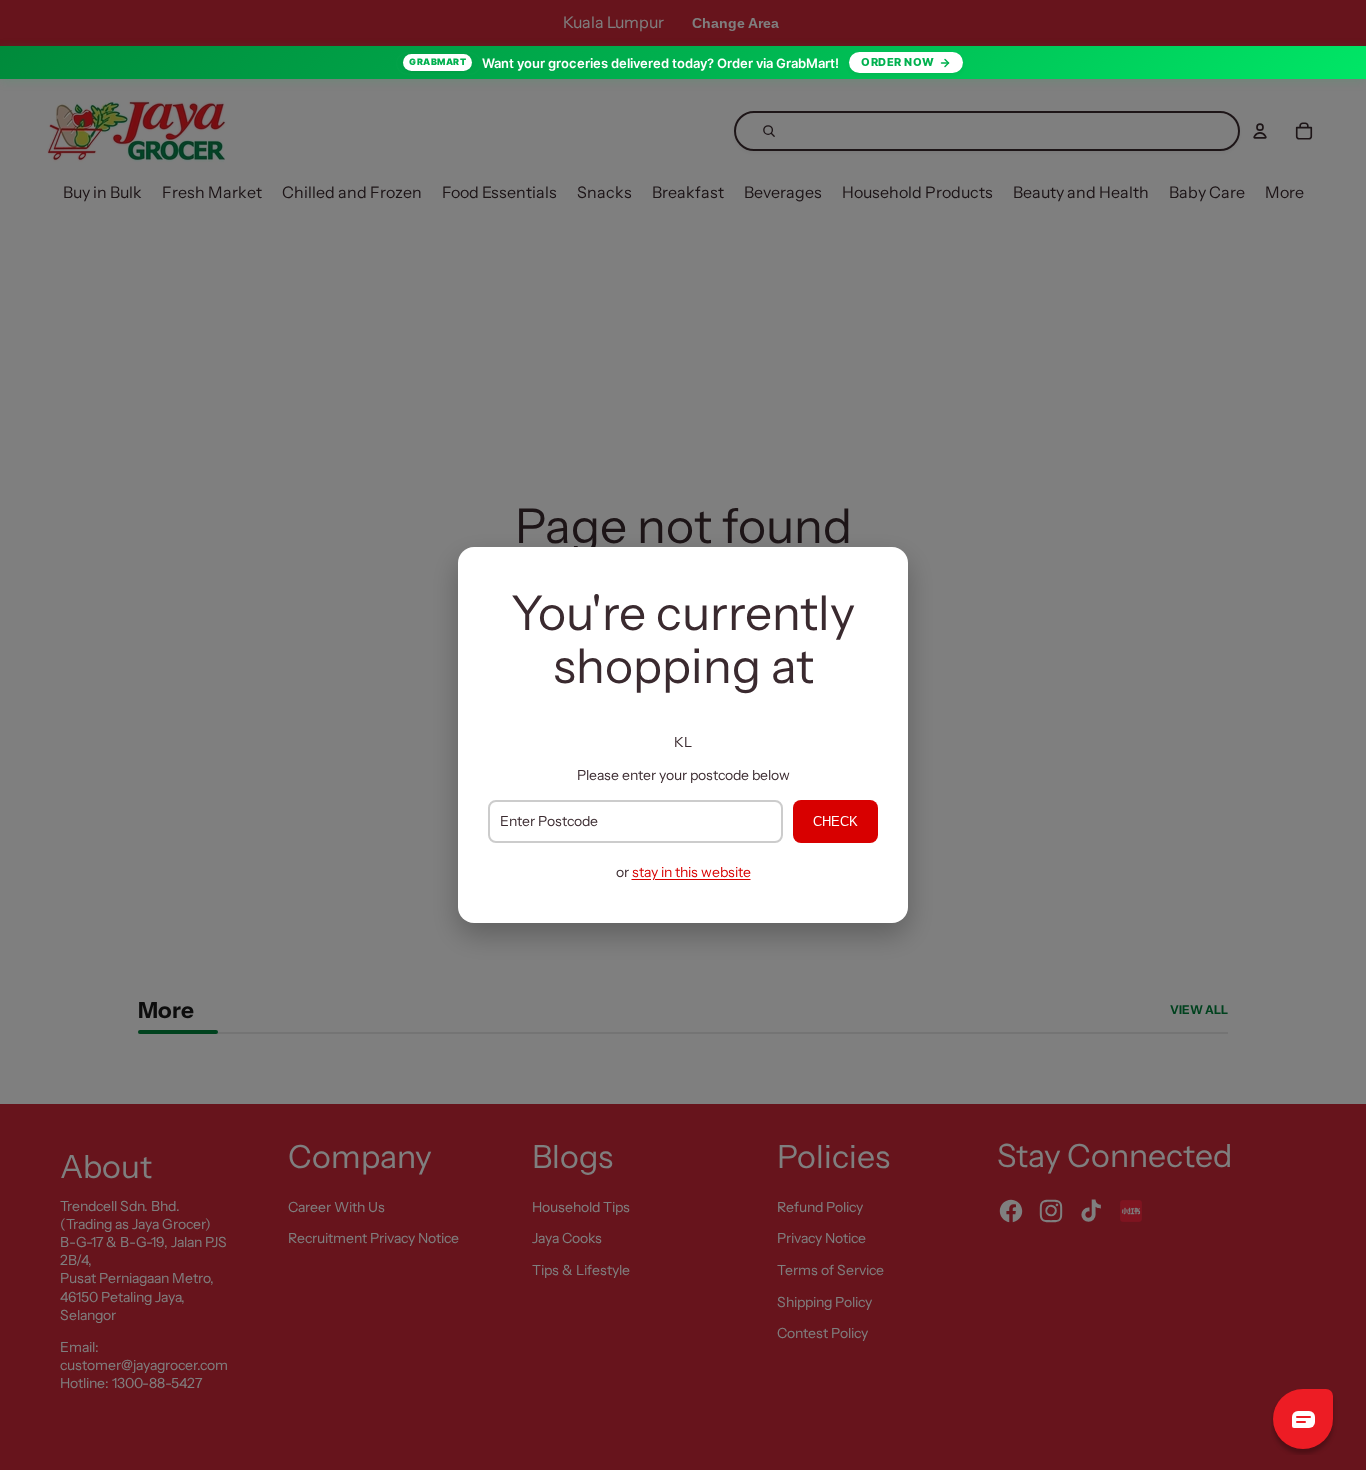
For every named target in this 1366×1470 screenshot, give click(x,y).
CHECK (835, 821)
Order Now (898, 62)
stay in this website (691, 872)
